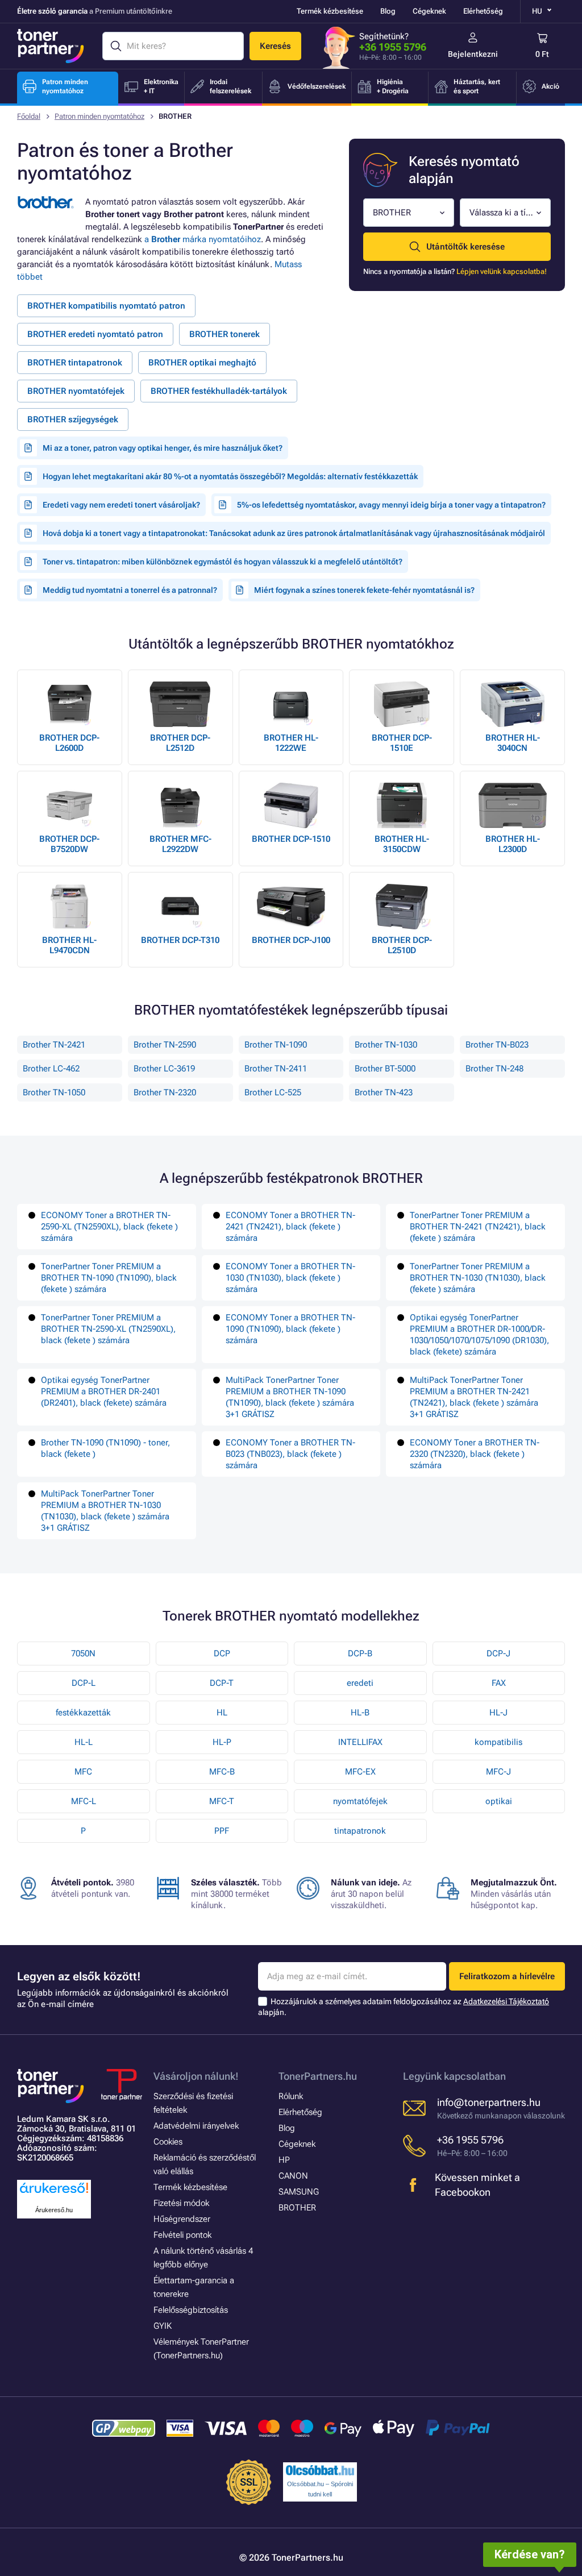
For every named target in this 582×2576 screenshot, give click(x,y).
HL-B (360, 1713)
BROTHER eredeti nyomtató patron (95, 334)
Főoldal (29, 116)
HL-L (84, 1742)
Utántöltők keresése (465, 247)
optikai (499, 1801)
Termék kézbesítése (330, 11)
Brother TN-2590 (165, 1045)
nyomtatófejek (360, 1801)
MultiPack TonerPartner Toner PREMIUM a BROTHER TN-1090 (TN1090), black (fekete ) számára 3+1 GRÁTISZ (290, 1397)
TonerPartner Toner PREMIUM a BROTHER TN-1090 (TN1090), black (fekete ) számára (109, 1278)
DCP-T (222, 1683)
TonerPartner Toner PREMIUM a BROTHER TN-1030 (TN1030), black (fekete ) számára (478, 1278)
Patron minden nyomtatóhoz (99, 116)
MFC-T (222, 1801)
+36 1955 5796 (393, 47)
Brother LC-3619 (164, 1069)
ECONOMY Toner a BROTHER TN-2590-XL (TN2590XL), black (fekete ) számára (109, 1227)
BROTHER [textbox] (392, 213)
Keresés (275, 46)
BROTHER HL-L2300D (513, 844)
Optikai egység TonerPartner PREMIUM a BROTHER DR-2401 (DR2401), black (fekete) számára (104, 1391)
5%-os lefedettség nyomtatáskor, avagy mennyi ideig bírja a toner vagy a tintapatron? (391, 505)
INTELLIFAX (360, 1742)
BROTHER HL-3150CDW (402, 844)
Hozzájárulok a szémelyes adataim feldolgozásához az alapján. (404, 2007)
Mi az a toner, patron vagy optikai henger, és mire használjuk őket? (163, 448)
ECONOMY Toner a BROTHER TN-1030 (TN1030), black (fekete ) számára (290, 1278)
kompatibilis (498, 1742)
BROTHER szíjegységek (73, 419)
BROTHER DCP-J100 (291, 940)
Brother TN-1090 (276, 1045)
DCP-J (498, 1653)
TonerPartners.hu (318, 2076)
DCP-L (84, 1683)
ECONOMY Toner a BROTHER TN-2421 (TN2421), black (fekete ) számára (290, 1227)
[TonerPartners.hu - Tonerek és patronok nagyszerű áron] (51, 46)
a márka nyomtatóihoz (203, 239)
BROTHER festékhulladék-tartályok (219, 391)
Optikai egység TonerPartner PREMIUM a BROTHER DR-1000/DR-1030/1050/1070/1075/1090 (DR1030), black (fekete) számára (479, 1335)
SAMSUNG (299, 2192)
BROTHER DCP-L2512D (180, 743)
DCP (222, 1653)
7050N (83, 1653)
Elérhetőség (483, 11)
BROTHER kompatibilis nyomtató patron (106, 306)
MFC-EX (360, 1772)
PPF (222, 1831)
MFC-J (498, 1772)
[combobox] (409, 213)
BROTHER (297, 2208)
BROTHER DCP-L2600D (69, 743)
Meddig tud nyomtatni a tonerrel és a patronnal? (130, 590)
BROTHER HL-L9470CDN (69, 945)
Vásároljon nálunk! (196, 2076)
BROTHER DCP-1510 (291, 839)
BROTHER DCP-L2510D (402, 945)
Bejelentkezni (473, 54)
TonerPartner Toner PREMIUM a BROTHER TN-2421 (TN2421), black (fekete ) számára (478, 1227)
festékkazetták (83, 1713)
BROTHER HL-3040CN (513, 743)
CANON (293, 2176)
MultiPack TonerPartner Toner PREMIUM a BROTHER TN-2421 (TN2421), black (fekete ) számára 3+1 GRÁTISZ (474, 1397)
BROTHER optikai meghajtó (202, 363)
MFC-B (222, 1772)
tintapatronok (360, 1831)
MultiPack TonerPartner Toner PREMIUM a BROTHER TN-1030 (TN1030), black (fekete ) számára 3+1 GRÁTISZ (105, 1511)
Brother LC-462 (51, 1069)
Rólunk (291, 2096)
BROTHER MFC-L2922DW (180, 844)
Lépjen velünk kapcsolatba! (502, 271)
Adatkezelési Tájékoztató (506, 2001)
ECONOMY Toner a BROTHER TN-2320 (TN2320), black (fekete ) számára (475, 1454)
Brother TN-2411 (276, 1069)
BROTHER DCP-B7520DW (69, 844)
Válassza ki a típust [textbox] (502, 213)
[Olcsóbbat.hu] (320, 2470)
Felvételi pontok (182, 2235)
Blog (388, 11)
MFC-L (84, 1801)
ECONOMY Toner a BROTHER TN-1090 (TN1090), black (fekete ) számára (290, 1329)
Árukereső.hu (54, 2210)
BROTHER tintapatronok (75, 363)
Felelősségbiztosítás (191, 2310)
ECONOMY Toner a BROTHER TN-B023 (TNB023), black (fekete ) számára (290, 1454)
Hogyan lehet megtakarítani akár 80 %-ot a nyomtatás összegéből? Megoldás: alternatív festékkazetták (230, 476)
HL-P (222, 1742)
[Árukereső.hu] (54, 2194)
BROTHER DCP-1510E (402, 743)
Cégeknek (429, 11)
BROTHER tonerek (225, 334)
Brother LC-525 (273, 1092)
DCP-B (360, 1653)
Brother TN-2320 (165, 1092)
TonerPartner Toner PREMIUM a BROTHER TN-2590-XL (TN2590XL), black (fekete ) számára (108, 1329)
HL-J (498, 1713)
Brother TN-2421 (54, 1045)
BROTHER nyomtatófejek (76, 391)
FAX (499, 1683)
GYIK (163, 2326)
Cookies (168, 2142)
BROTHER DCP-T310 (180, 940)
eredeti (360, 1683)
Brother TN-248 (494, 1069)
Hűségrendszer (182, 2219)
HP (284, 2160)
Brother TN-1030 (386, 1045)
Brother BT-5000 (385, 1069)
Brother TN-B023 (497, 1045)
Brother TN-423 (384, 1092)
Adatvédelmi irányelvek (196, 2126)
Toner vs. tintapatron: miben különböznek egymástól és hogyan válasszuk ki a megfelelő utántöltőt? (223, 562)
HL (222, 1713)
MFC (83, 1772)
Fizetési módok (181, 2203)
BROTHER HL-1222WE (291, 743)
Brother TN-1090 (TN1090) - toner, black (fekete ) (105, 1448)
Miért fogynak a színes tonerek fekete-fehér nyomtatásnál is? (364, 590)
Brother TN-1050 (54, 1092)
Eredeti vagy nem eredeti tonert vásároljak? (121, 505)
